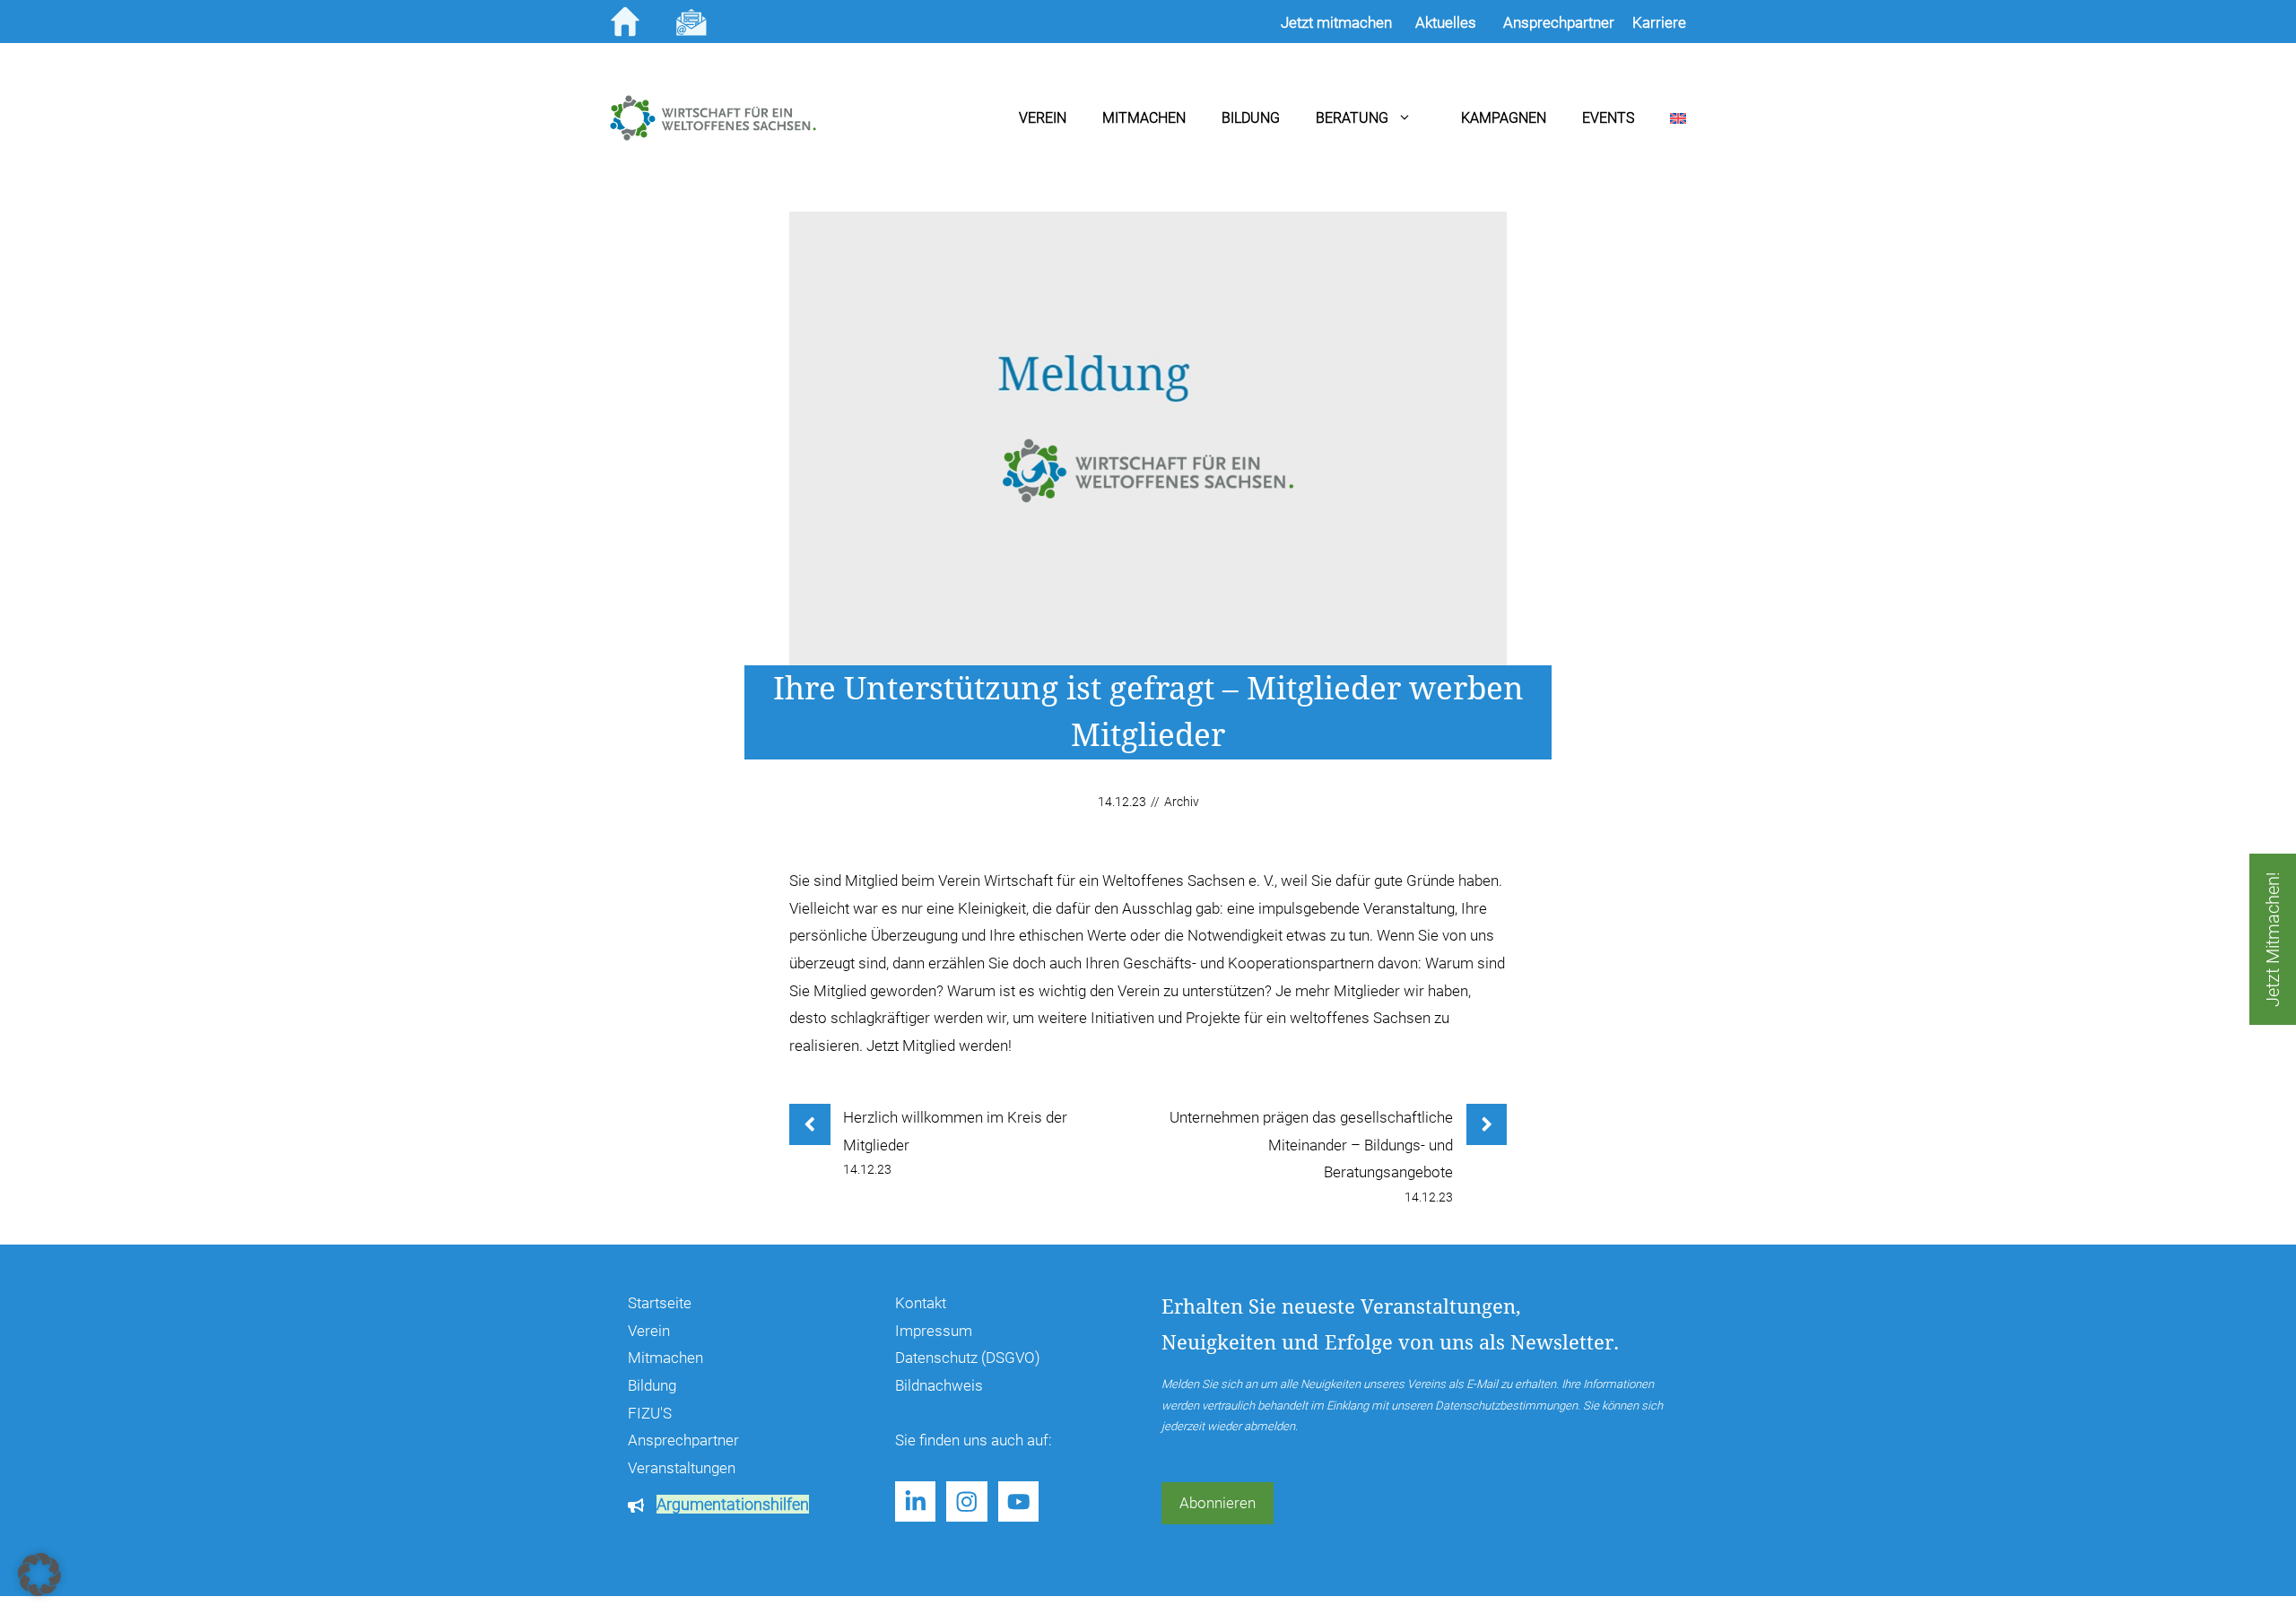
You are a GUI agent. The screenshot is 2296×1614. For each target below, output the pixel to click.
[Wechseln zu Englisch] (1660, 118)
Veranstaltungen (682, 1468)
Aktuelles (1446, 22)
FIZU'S (650, 1413)
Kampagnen (1504, 118)
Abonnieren (1218, 1503)
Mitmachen (1144, 118)
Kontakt (921, 1303)
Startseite (660, 1303)
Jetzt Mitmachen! (2273, 939)
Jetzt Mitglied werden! (939, 1046)
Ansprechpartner (683, 1440)
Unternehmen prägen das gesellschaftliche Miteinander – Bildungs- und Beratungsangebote (1311, 1145)
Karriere (1659, 22)
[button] (39, 1575)
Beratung (1352, 118)
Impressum (934, 1331)
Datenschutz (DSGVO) (968, 1358)
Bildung (1251, 118)
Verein (1043, 118)
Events (1608, 118)
